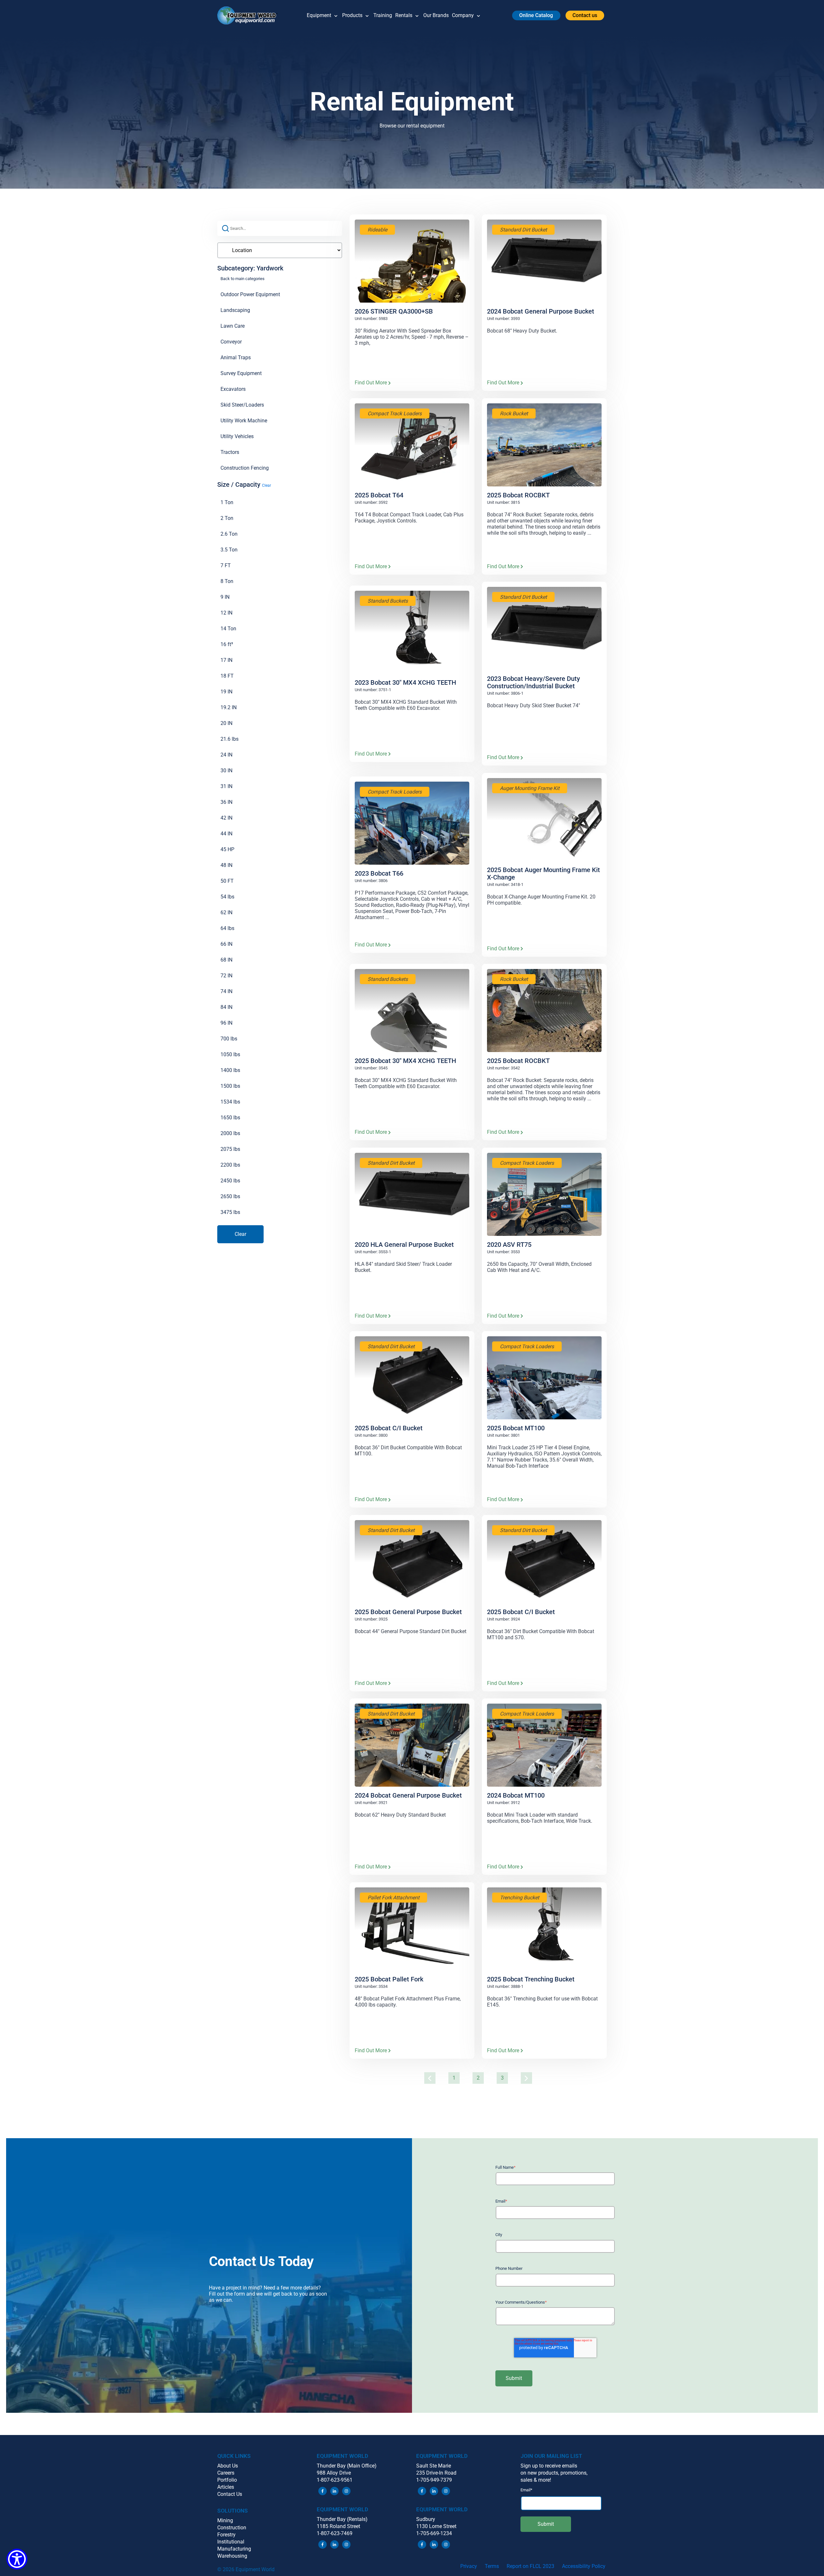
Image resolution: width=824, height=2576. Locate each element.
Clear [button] (267, 485)
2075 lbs (230, 1149)
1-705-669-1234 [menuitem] (434, 2533)
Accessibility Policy (584, 2566)
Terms (492, 2566)
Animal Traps (236, 357)
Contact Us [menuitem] (230, 2494)
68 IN (226, 960)
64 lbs (227, 928)
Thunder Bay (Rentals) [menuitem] (342, 2519)
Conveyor (231, 342)
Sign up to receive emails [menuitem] (549, 2466)
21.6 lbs (229, 739)
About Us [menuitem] (228, 2466)
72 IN (226, 976)
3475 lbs (230, 1212)
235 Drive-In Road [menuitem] (436, 2473)
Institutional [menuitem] (231, 2542)
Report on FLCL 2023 (530, 2566)
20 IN (226, 723)
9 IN (225, 597)
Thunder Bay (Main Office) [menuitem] (347, 2466)
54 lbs (227, 897)
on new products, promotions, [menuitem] (554, 2473)
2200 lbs (230, 1165)
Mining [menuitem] (225, 2520)
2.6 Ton (229, 534)
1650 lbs (230, 1118)
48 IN (226, 865)
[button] (250, 15)
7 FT (226, 565)
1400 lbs (230, 1070)
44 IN (226, 834)
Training (383, 15)
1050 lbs (230, 1054)
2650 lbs (230, 1196)
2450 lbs (230, 1181)
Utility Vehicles (237, 436)
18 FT (227, 676)
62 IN (226, 912)
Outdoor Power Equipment (250, 294)
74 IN (226, 991)
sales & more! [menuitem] (536, 2480)
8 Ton (227, 581)
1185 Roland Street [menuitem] (338, 2526)
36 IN (226, 802)
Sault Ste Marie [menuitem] (434, 2466)
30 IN (226, 771)
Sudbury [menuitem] (426, 2519)
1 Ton (227, 502)
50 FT (227, 881)
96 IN (226, 1023)
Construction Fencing (245, 468)
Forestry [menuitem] (226, 2535)
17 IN (226, 660)
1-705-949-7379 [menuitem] (434, 2480)
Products (352, 15)
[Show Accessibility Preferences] (17, 2559)
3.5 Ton (229, 550)
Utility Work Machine (244, 421)
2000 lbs (230, 1133)
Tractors (230, 452)
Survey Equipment (241, 373)
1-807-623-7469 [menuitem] (335, 2533)
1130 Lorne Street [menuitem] (436, 2526)
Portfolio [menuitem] (227, 2480)
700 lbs (229, 1039)
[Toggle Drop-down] (336, 15)
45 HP (227, 849)
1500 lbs (230, 1086)
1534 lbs (230, 1102)
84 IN (226, 1007)
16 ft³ (227, 644)
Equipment (319, 15)
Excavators (233, 389)
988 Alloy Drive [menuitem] (334, 2473)
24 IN (226, 755)
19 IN (226, 692)
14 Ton (228, 629)
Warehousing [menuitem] (232, 2556)
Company (463, 15)
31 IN (226, 786)
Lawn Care (233, 326)
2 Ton (227, 518)
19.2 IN (229, 707)
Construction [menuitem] (232, 2528)
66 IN (226, 944)
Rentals (404, 15)
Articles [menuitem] (226, 2487)
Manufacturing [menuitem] (234, 2549)
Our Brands (436, 15)
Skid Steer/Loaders (242, 405)
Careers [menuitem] (226, 2473)
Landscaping (235, 310)
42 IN (226, 818)
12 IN (226, 613)
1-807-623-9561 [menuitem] (335, 2480)
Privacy (469, 2566)
